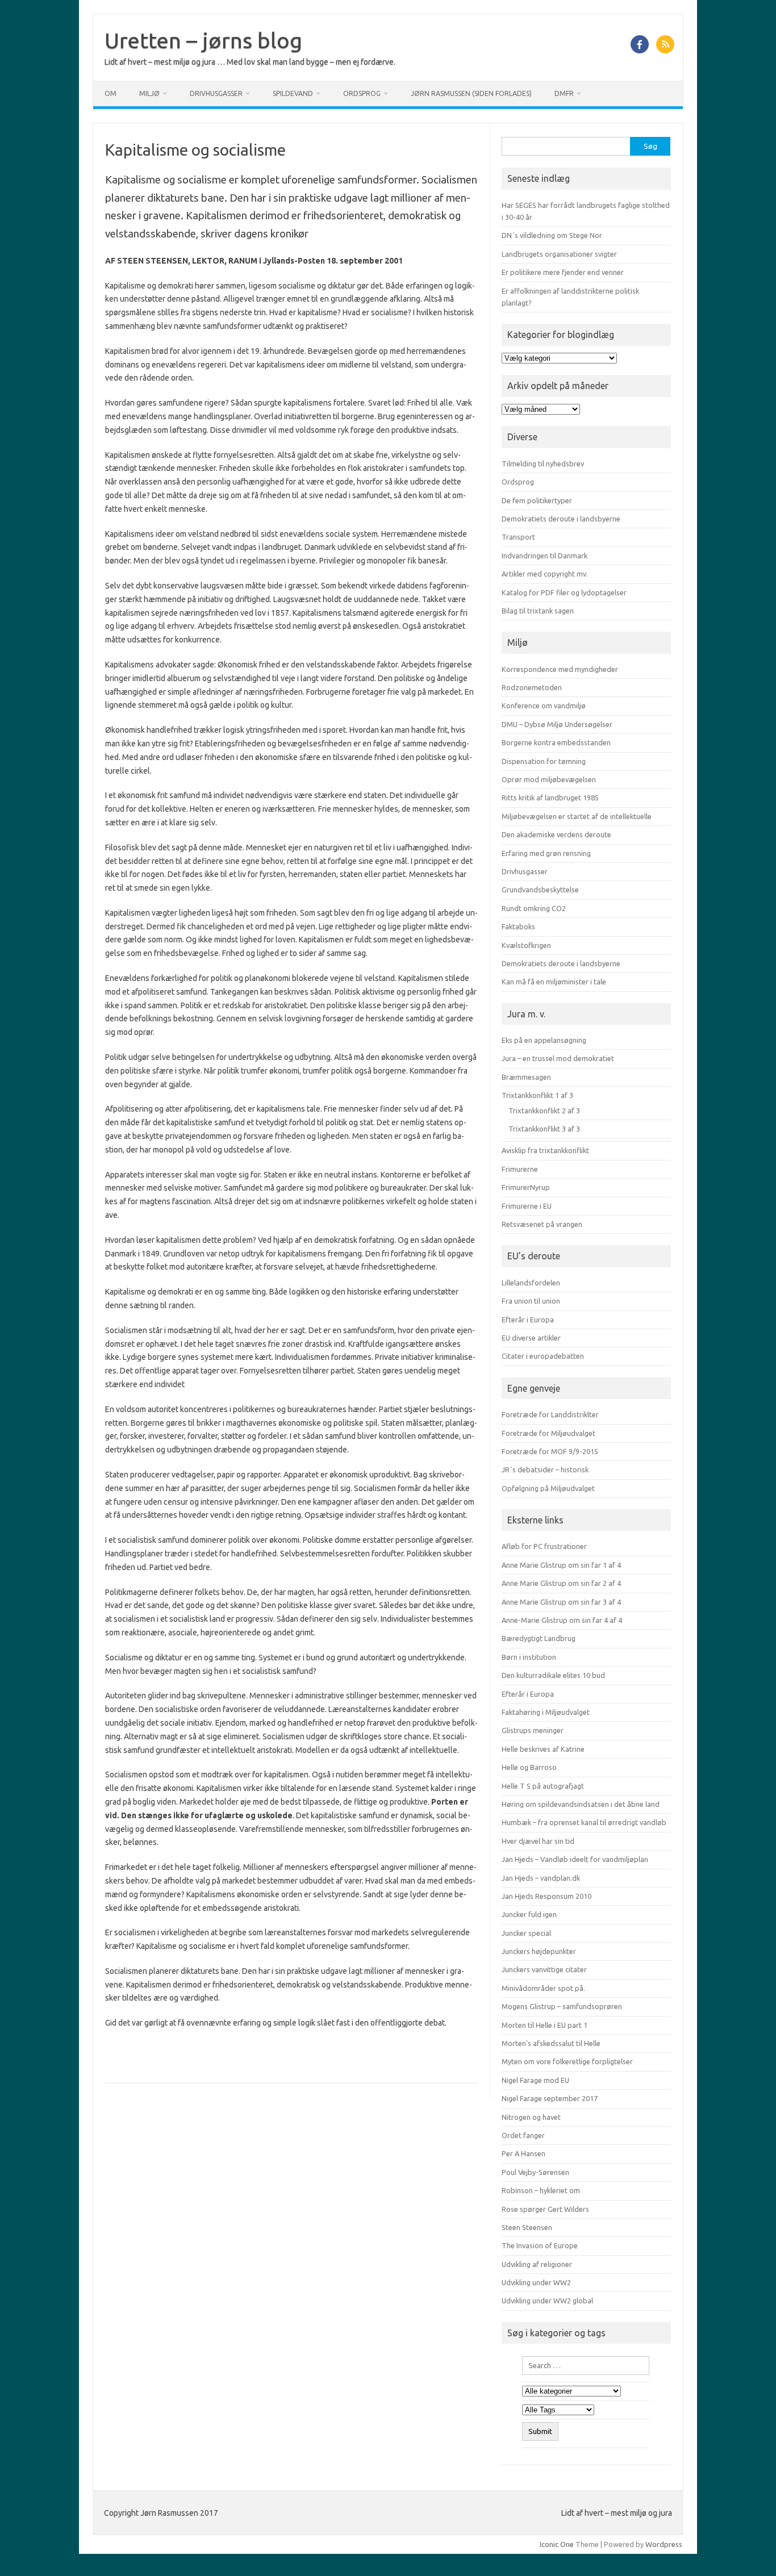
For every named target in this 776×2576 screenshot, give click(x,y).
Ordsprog (362, 93)
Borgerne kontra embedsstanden (556, 742)
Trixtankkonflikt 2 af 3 (544, 1110)
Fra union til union (531, 1301)
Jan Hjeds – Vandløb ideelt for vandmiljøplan (575, 1859)
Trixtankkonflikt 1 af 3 (537, 1095)
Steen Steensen (527, 2227)
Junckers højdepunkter (539, 1951)
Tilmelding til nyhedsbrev (543, 464)
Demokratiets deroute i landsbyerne (561, 519)
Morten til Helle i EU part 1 (545, 2025)
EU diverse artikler (531, 1338)
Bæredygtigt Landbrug (539, 1638)
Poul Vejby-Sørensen (535, 2172)
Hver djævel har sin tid (538, 1841)
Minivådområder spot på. (543, 1988)
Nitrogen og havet (531, 2117)
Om (110, 93)
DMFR (564, 93)
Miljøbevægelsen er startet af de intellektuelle (577, 816)
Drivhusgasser (216, 93)
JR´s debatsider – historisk (545, 1469)
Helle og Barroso (529, 1767)
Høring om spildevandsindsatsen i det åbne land (581, 1804)
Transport (518, 537)
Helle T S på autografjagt (543, 1786)
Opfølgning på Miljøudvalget (548, 1488)
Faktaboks (518, 926)
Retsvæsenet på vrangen (542, 1224)
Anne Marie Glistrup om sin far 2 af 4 (561, 1583)
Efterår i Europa (528, 1320)
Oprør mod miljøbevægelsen (549, 779)
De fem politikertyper (537, 500)
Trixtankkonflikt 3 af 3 (544, 1129)
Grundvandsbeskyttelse (540, 890)
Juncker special (526, 1933)
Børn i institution (529, 1657)
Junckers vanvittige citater (544, 1969)
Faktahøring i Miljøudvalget (546, 1712)
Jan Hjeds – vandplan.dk (541, 1878)
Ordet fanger (523, 2135)
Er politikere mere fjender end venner (563, 272)
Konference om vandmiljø (544, 705)
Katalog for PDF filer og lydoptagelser (564, 592)
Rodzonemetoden (532, 687)
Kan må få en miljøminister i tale (554, 982)
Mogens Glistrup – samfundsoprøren (562, 2006)
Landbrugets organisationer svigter (559, 254)
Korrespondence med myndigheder (560, 669)
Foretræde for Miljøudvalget (548, 1433)
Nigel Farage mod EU (535, 2080)
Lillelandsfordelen (531, 1283)
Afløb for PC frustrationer (544, 1546)
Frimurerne (520, 1169)
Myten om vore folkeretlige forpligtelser (567, 2061)
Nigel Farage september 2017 (550, 2098)
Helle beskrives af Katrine (543, 1749)
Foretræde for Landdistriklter (550, 1414)
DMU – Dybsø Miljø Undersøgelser (557, 724)
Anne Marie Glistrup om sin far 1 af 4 (561, 1565)
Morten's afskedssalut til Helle (551, 2043)
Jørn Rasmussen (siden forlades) (471, 93)
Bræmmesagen (526, 1077)
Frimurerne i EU (527, 1206)
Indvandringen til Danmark (545, 556)
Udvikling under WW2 (536, 2282)
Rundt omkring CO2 (534, 908)
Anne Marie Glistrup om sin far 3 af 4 (561, 1602)
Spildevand (293, 93)
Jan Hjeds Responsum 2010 (546, 1896)
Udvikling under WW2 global (547, 2301)
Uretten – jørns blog (203, 40)
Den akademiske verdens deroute (556, 834)
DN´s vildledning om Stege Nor (552, 235)
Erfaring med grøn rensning (546, 853)
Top (749, 2549)
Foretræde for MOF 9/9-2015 (550, 1451)
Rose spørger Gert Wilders (545, 2209)
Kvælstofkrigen (526, 945)
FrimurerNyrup (526, 1187)
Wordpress (664, 2544)
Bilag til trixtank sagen (538, 611)
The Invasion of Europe (540, 2245)
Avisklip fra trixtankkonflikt (545, 1150)
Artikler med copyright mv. (545, 574)
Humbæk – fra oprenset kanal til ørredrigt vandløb (584, 1822)
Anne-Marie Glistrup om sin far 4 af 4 (562, 1620)
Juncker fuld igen (529, 1914)
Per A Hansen (523, 2153)
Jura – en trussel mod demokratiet (558, 1058)
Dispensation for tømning (544, 761)
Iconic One (557, 2544)
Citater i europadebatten (543, 1356)
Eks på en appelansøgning (544, 1040)
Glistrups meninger (533, 1730)
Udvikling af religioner (537, 2264)
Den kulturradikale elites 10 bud (553, 1675)
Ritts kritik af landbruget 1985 (550, 798)
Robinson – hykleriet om (541, 2190)
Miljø (149, 93)
